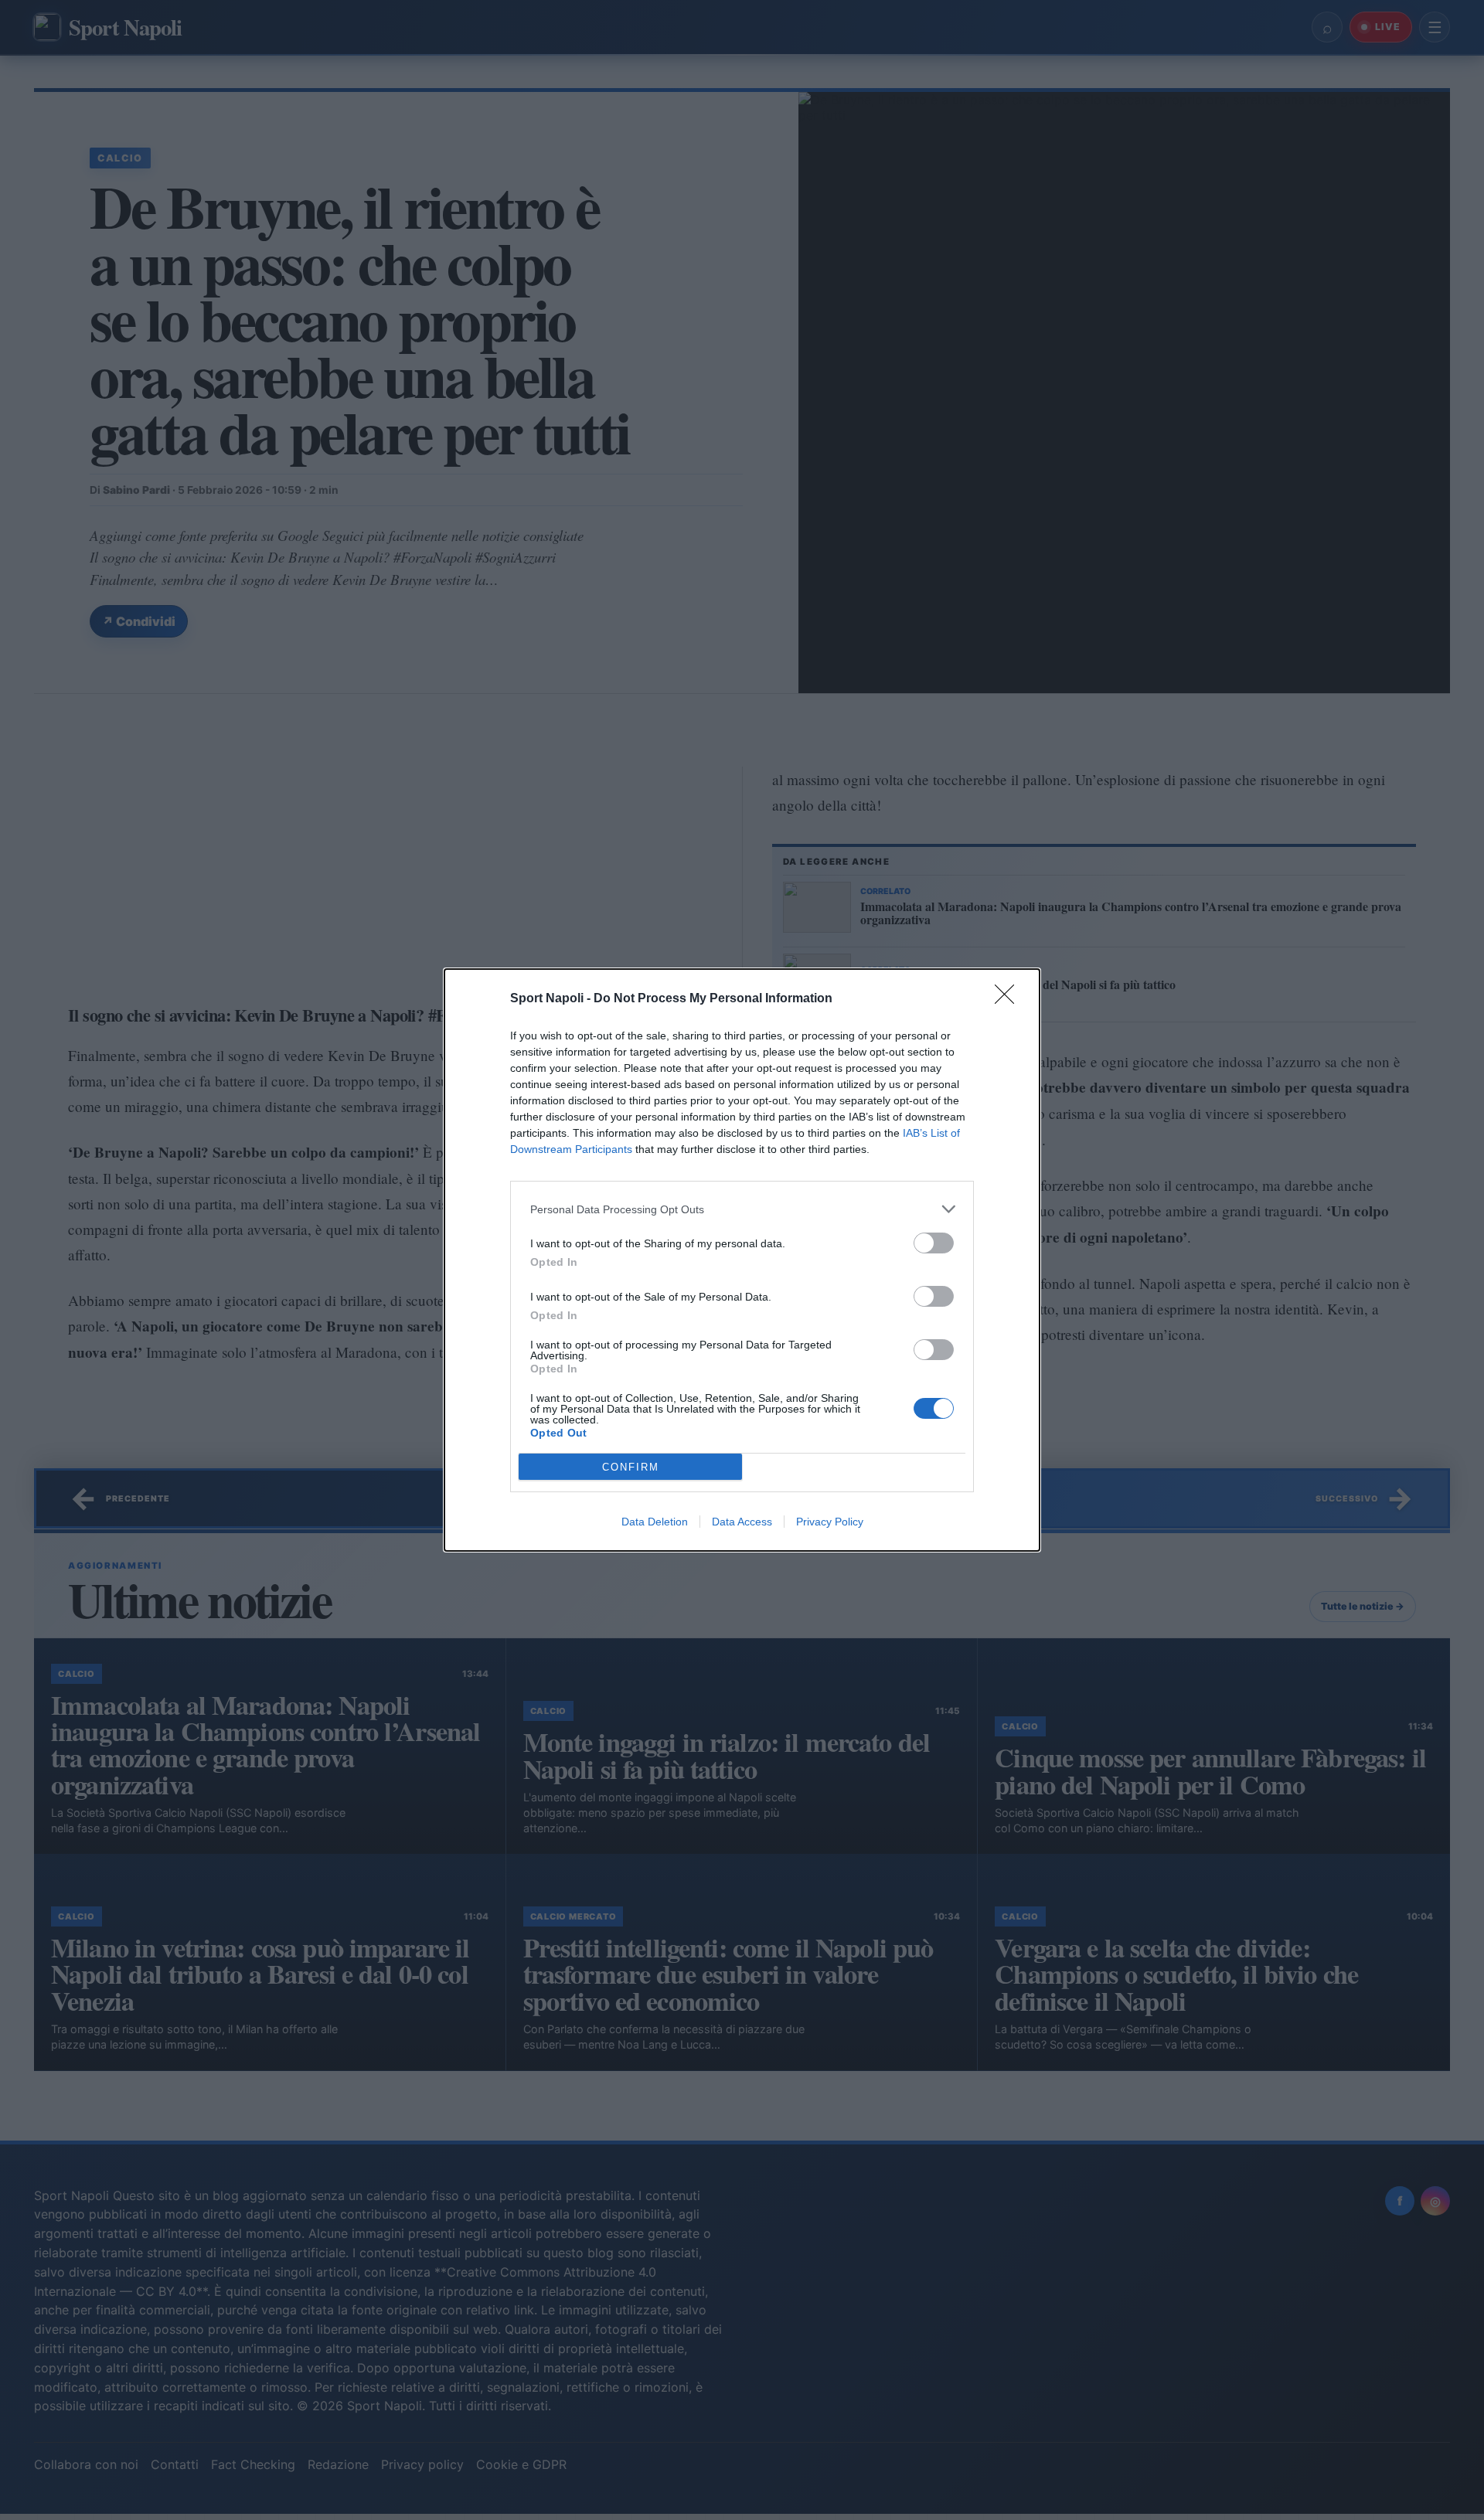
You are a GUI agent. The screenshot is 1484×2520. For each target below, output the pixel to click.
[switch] (934, 1243)
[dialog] (742, 1260)
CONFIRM (631, 1467)
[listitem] (742, 1209)
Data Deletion (655, 1522)
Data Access (742, 1522)
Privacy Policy (830, 1522)
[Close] (1009, 999)
